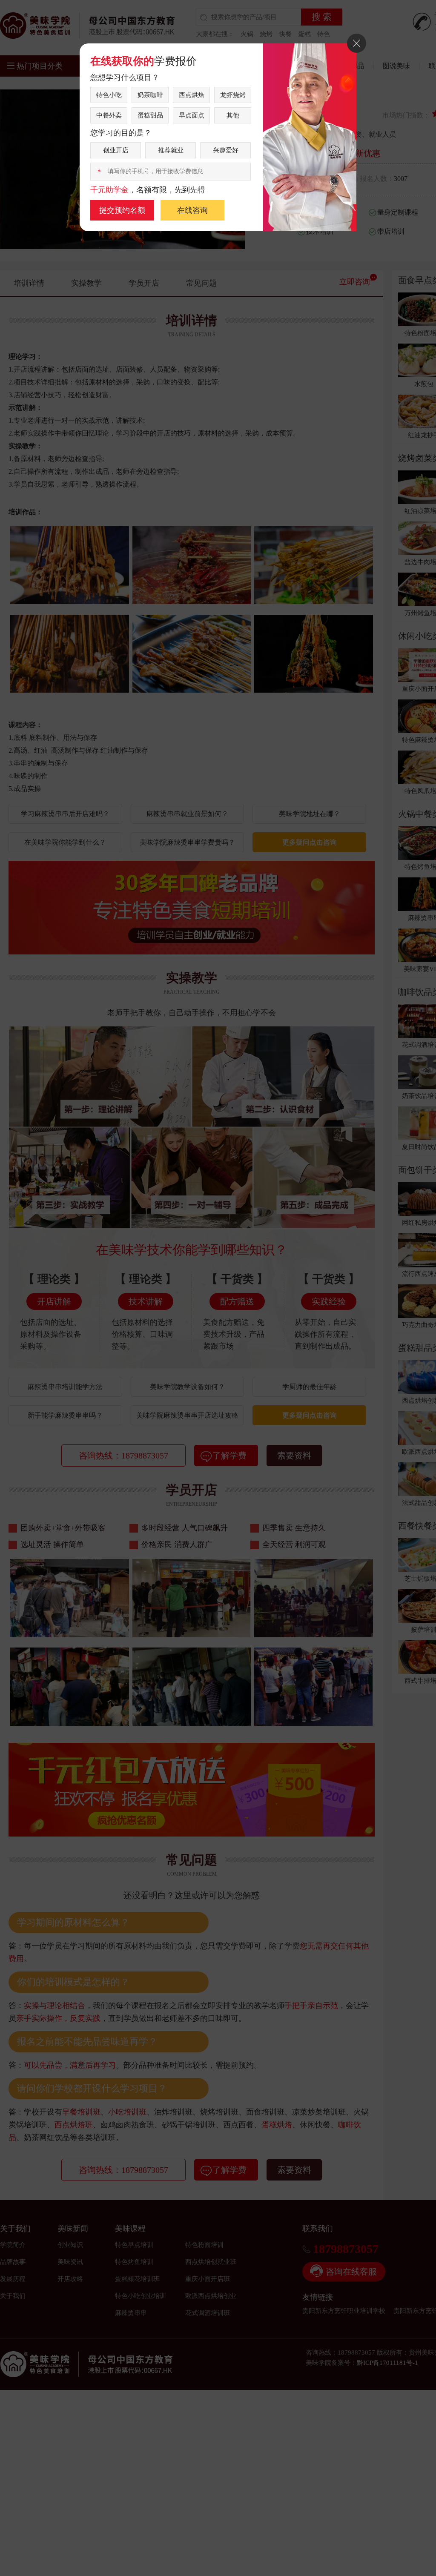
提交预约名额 (122, 210)
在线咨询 (192, 210)
